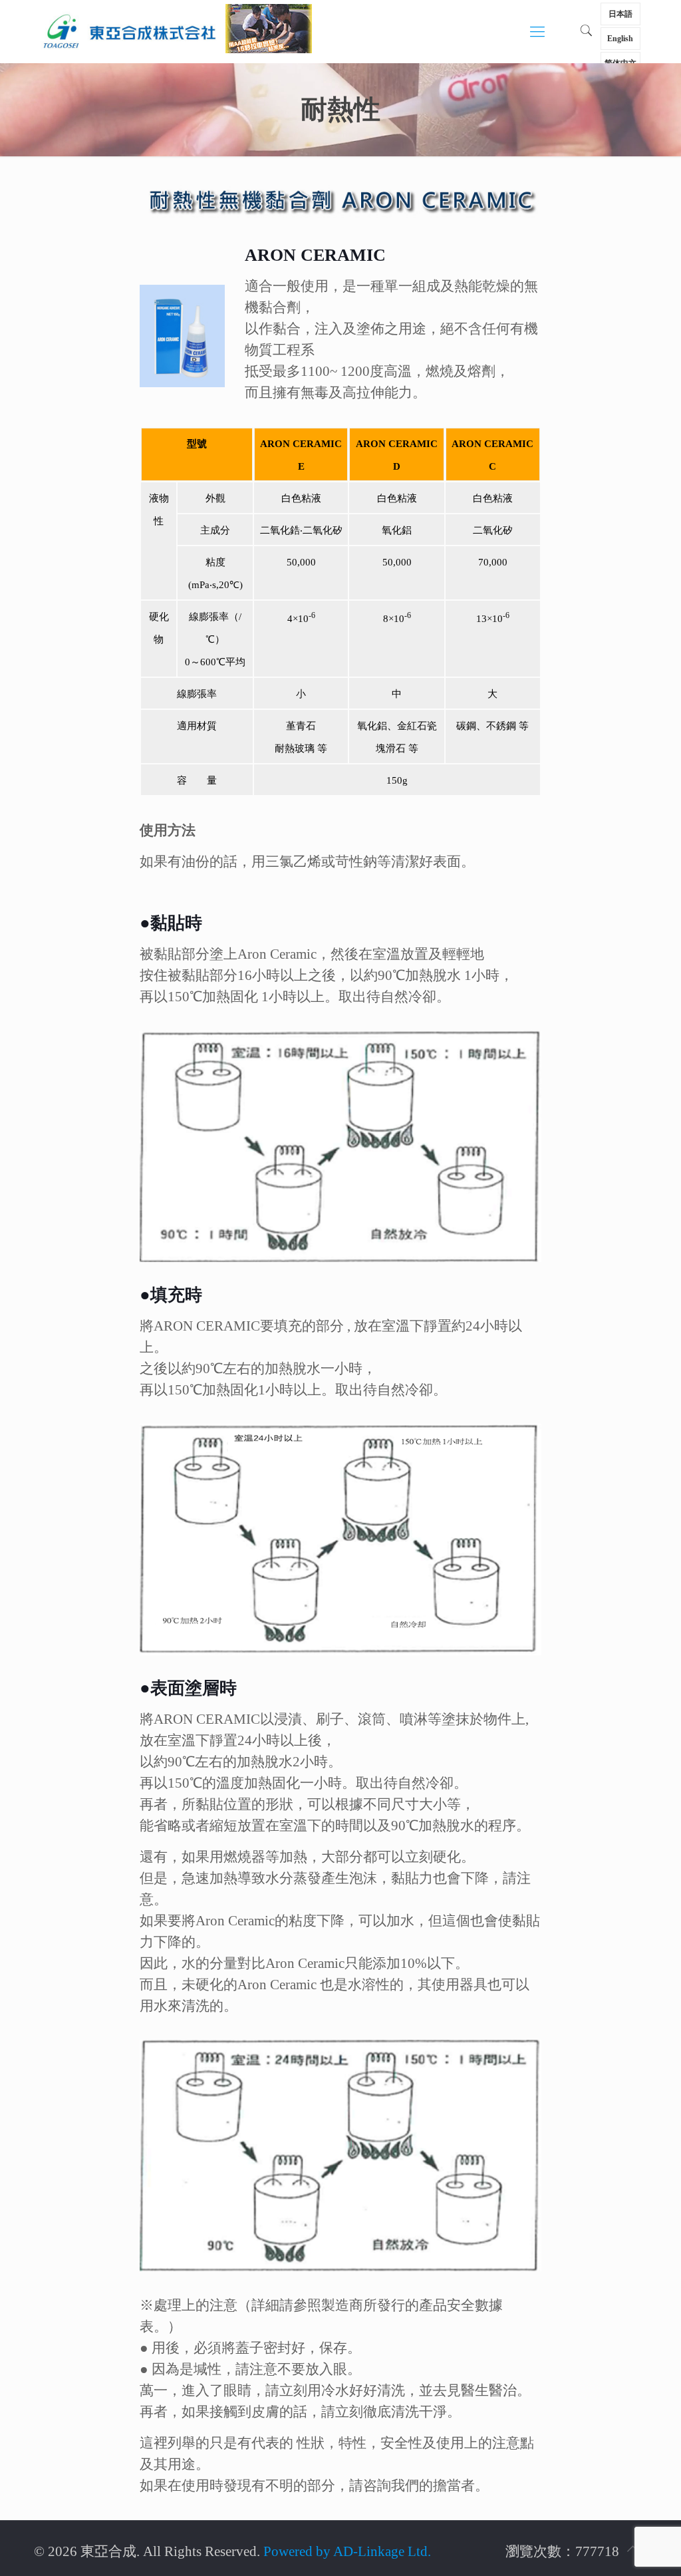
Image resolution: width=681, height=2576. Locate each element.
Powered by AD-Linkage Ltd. (347, 2551)
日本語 (620, 14)
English (620, 39)
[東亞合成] (129, 30)
